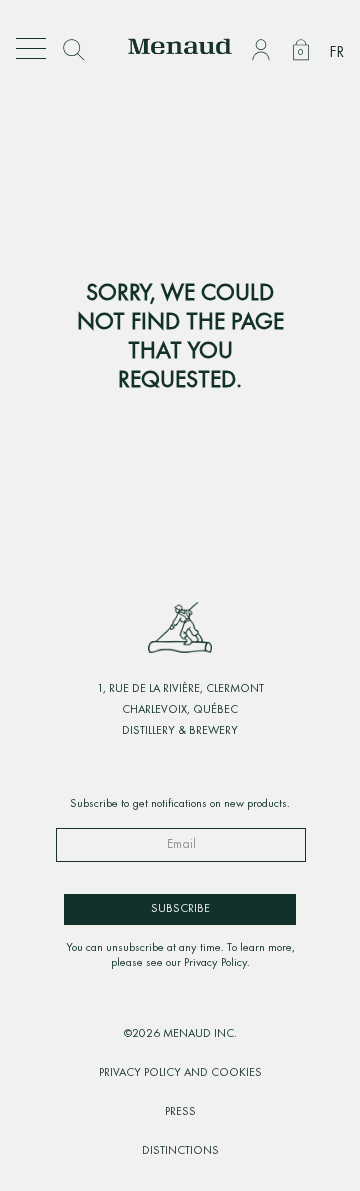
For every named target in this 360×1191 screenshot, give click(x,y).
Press (180, 1112)
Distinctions (180, 1151)
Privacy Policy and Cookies (180, 1073)
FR (336, 53)
